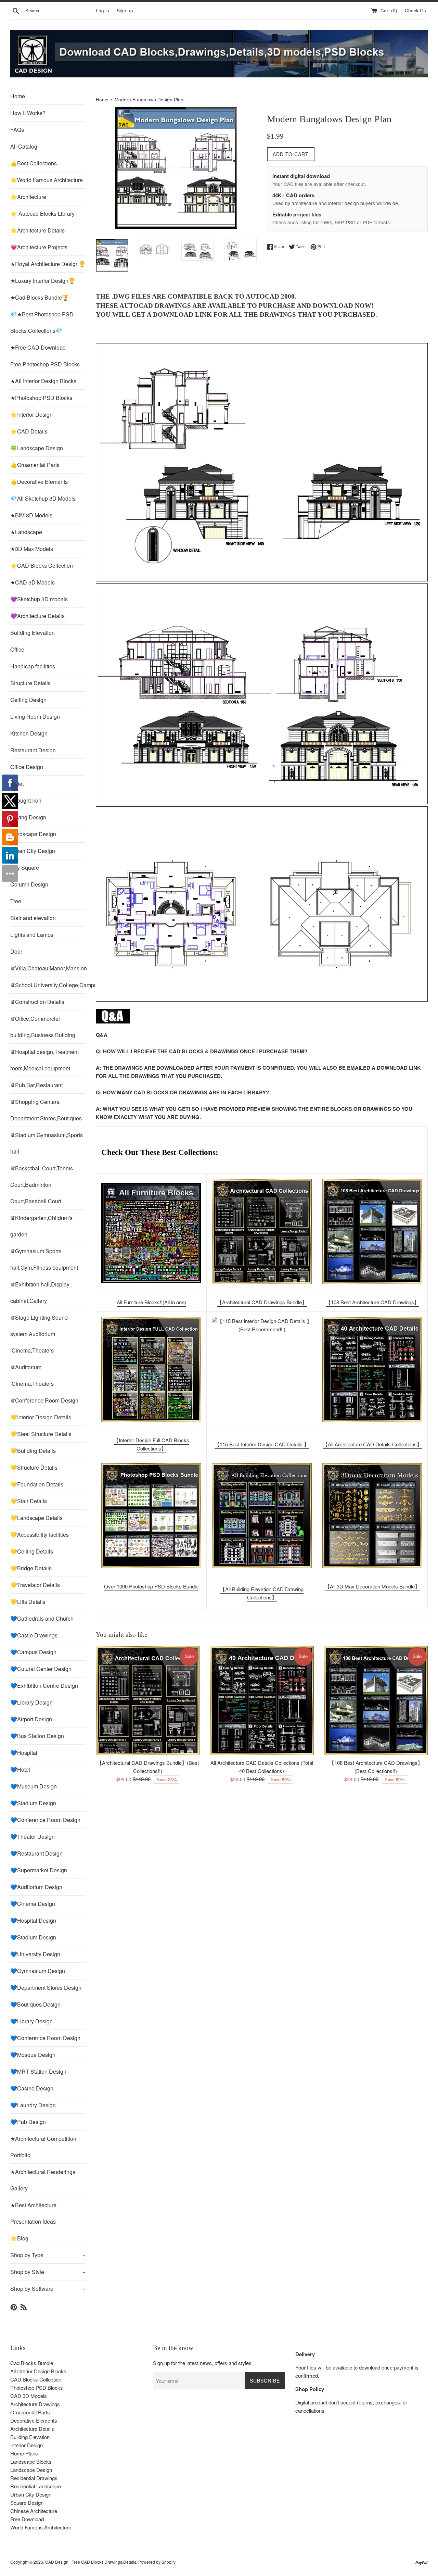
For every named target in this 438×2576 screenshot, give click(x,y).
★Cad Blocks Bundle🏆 (40, 297)
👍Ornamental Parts (35, 465)
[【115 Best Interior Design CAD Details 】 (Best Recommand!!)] (262, 1369)
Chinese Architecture (34, 2511)
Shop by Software (48, 2289)
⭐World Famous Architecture (47, 180)
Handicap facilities (33, 666)
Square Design (27, 2503)
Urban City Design (33, 851)
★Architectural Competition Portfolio (43, 2147)
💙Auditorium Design (36, 1887)
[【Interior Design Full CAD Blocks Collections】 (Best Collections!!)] (151, 1369)
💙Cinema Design (33, 1904)
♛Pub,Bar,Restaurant (36, 1085)
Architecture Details (32, 2429)
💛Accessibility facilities (40, 1535)
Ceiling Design (28, 700)
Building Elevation (33, 633)
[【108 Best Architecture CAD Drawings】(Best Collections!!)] (372, 1232)
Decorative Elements (34, 2420)
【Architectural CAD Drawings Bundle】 (262, 1302)
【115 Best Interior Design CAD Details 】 (262, 1444)
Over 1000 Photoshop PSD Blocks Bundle (151, 1586)
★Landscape (26, 532)
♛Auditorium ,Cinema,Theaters (32, 1375)
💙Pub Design (28, 2122)
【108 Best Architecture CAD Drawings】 (372, 1302)
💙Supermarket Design (39, 1870)
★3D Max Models (32, 549)
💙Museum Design (34, 1786)
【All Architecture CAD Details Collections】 (372, 1444)
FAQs (17, 130)
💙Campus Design (33, 1652)
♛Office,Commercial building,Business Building (43, 1027)
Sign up (125, 10)
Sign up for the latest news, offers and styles (202, 2363)
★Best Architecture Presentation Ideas (33, 2213)
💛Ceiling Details (32, 1551)
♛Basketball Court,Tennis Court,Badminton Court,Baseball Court (42, 1185)
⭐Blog (19, 2238)
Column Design (29, 884)
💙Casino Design (32, 2088)
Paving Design (28, 817)
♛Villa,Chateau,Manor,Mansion (48, 968)
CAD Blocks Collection (36, 2379)
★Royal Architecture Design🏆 (48, 264)
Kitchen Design (29, 733)
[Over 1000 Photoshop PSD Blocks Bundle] (151, 1516)
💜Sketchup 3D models (39, 599)
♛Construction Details (37, 1002)
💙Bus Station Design (37, 1736)
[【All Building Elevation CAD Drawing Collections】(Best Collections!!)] (262, 1516)
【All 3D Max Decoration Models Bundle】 (372, 1586)
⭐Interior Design (31, 414)
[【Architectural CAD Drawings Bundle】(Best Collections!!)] (262, 1232)
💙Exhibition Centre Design (44, 1686)
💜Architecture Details (37, 616)
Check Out (416, 10)
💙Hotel (20, 1769)
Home (18, 96)
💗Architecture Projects (39, 247)
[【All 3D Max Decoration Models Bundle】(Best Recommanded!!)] (372, 1516)
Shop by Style (48, 2272)
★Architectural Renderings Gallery (43, 2180)
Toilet (17, 784)
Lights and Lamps (32, 935)
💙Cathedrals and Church (42, 1618)
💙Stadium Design (33, 1803)
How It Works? (28, 113)
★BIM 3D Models (31, 515)
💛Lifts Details (28, 1602)
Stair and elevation (33, 918)
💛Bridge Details (31, 1568)
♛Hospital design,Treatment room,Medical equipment (44, 1060)
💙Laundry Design (33, 2105)
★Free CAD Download (38, 347)
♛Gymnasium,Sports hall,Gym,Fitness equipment (44, 1259)
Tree (16, 901)
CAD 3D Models (29, 2396)
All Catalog (24, 146)
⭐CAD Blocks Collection (42, 566)
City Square (25, 868)
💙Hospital (24, 1753)
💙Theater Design (33, 1837)
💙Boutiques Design (35, 2004)
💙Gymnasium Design (38, 1971)
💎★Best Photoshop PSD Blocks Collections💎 (42, 322)
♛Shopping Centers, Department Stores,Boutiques (46, 1110)
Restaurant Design (33, 750)
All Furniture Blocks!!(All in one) (151, 1302)
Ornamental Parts (30, 2412)
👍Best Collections (34, 163)
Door (16, 951)
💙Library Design (31, 1702)
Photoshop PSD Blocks (37, 2387)
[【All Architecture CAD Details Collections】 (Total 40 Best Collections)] (372, 1369)
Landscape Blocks (31, 2461)
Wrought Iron (26, 800)
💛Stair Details (29, 1501)
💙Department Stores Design (46, 1988)
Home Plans (24, 2453)
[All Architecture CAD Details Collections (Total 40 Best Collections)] (262, 1701)
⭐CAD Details (29, 431)
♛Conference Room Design (44, 1400)
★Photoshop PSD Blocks (41, 398)
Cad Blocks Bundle (32, 2363)
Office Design (27, 767)
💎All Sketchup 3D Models (43, 498)
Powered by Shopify (157, 2562)
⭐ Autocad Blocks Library (42, 213)
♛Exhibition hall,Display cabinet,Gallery (40, 1292)
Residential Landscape (36, 2486)
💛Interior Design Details (41, 1417)
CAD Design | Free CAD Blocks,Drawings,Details (91, 2562)
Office (17, 649)
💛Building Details (33, 1451)
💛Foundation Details (37, 1484)
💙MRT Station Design (38, 2071)
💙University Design (35, 1954)
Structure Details (30, 683)
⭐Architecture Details (37, 230)
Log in (102, 10)
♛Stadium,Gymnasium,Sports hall (47, 1143)
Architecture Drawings (35, 2404)
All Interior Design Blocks (38, 2371)
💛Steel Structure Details (41, 1434)
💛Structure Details (34, 1467)
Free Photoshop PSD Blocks (45, 364)
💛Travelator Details (35, 1585)
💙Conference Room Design (45, 1820)
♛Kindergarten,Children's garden (41, 1226)
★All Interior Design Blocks (43, 381)
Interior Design (27, 2445)
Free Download (27, 2519)
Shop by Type (48, 2255)
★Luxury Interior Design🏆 (43, 281)
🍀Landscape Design (37, 448)
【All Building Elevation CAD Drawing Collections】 (262, 1593)
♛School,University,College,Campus (48, 985)
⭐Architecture (28, 197)
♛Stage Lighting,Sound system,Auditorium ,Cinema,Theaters (39, 1334)
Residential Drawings (34, 2478)
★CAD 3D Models (33, 582)
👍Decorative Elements (39, 482)
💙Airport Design (31, 1719)
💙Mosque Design (33, 2055)
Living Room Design (35, 717)
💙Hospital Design (33, 1920)
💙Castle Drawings (34, 1635)
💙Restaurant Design (36, 1853)
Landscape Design (33, 834)
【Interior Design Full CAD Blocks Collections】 (151, 1444)
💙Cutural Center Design (41, 1669)
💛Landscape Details (36, 1518)
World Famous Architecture (41, 2527)
